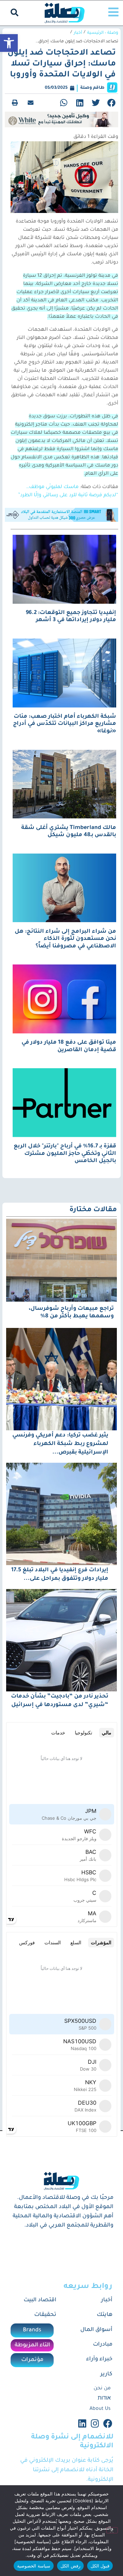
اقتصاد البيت (40, 2300)
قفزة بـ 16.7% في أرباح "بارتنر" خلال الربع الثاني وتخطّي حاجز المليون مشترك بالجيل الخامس (65, 1154)
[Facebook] (108, 2423)
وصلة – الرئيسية (103, 33)
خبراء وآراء (99, 2359)
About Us (100, 2409)
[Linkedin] (83, 2423)
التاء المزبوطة (32, 2345)
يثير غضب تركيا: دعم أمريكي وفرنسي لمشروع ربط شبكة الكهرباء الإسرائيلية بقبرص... (60, 1444)
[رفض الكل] (112, 2530)
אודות (104, 2399)
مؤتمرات (32, 2360)
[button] (9, 43)
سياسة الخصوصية (34, 2566)
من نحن (102, 2389)
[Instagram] (95, 2423)
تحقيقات (45, 2315)
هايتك (105, 2315)
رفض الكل (70, 2566)
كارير (106, 2374)
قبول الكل (100, 2566)
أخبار (78, 33)
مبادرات (103, 2345)
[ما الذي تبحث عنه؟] (15, 13)
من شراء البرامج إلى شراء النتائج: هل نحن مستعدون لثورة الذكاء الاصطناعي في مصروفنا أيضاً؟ (65, 939)
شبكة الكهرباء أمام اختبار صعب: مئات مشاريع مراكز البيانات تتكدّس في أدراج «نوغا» (65, 724)
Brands (32, 2330)
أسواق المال (96, 2330)
